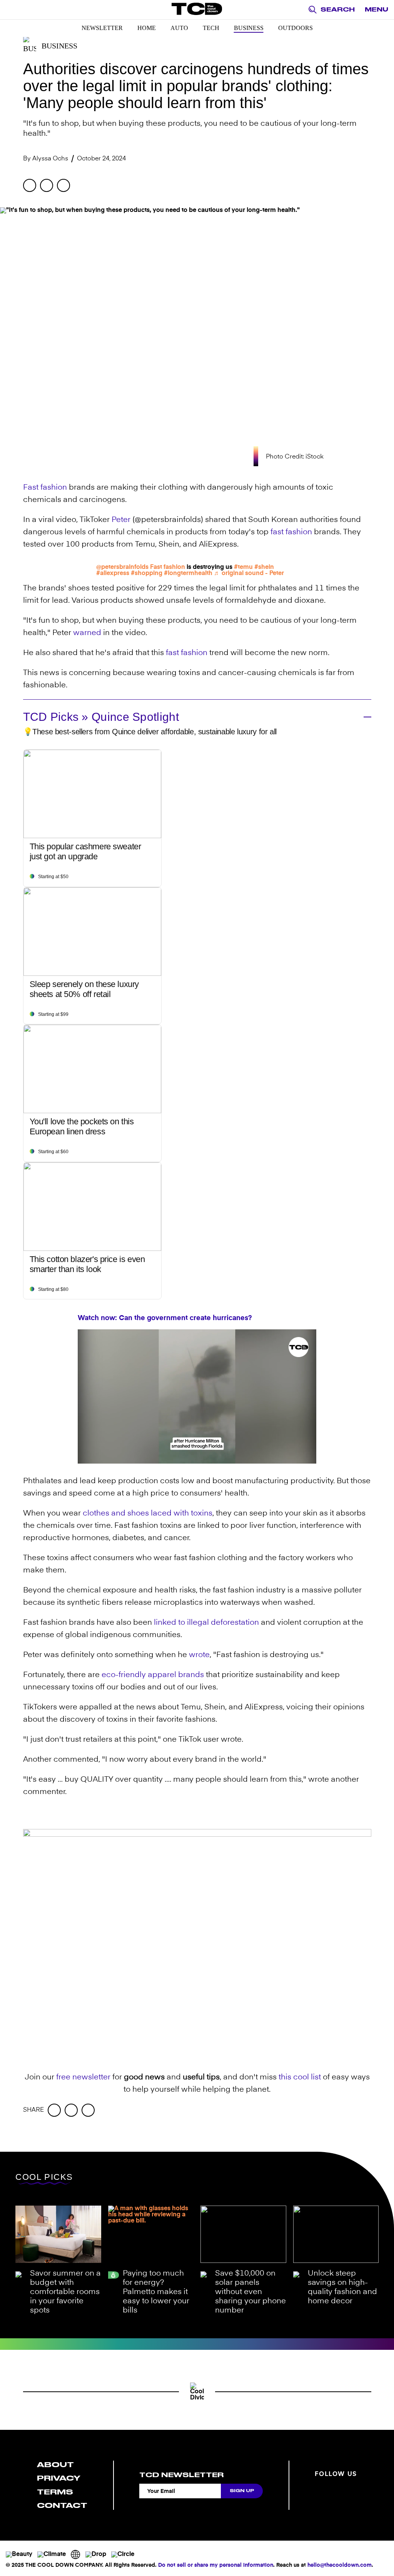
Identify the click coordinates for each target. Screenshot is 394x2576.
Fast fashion (45, 488)
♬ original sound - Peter (249, 574)
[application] (197, 1396)
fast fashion (291, 532)
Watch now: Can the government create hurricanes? (165, 1318)
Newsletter (102, 28)
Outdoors (295, 28)
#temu (243, 567)
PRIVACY (59, 2478)
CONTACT (62, 2505)
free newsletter (83, 2077)
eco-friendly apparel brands (153, 1675)
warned (87, 633)
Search (338, 10)
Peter (121, 520)
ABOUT (55, 2465)
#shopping (147, 574)
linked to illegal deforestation (206, 1623)
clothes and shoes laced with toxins (148, 1514)
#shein (264, 567)
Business (249, 28)
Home (147, 28)
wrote (199, 1655)
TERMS (55, 2492)
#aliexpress (113, 574)
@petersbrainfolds (122, 567)
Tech (211, 28)
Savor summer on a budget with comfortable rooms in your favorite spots (65, 2292)
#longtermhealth (188, 574)
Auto (179, 28)
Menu (376, 10)
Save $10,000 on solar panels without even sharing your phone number (250, 2292)
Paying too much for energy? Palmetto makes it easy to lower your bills (156, 2292)
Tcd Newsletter (181, 2475)
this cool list (300, 2077)
